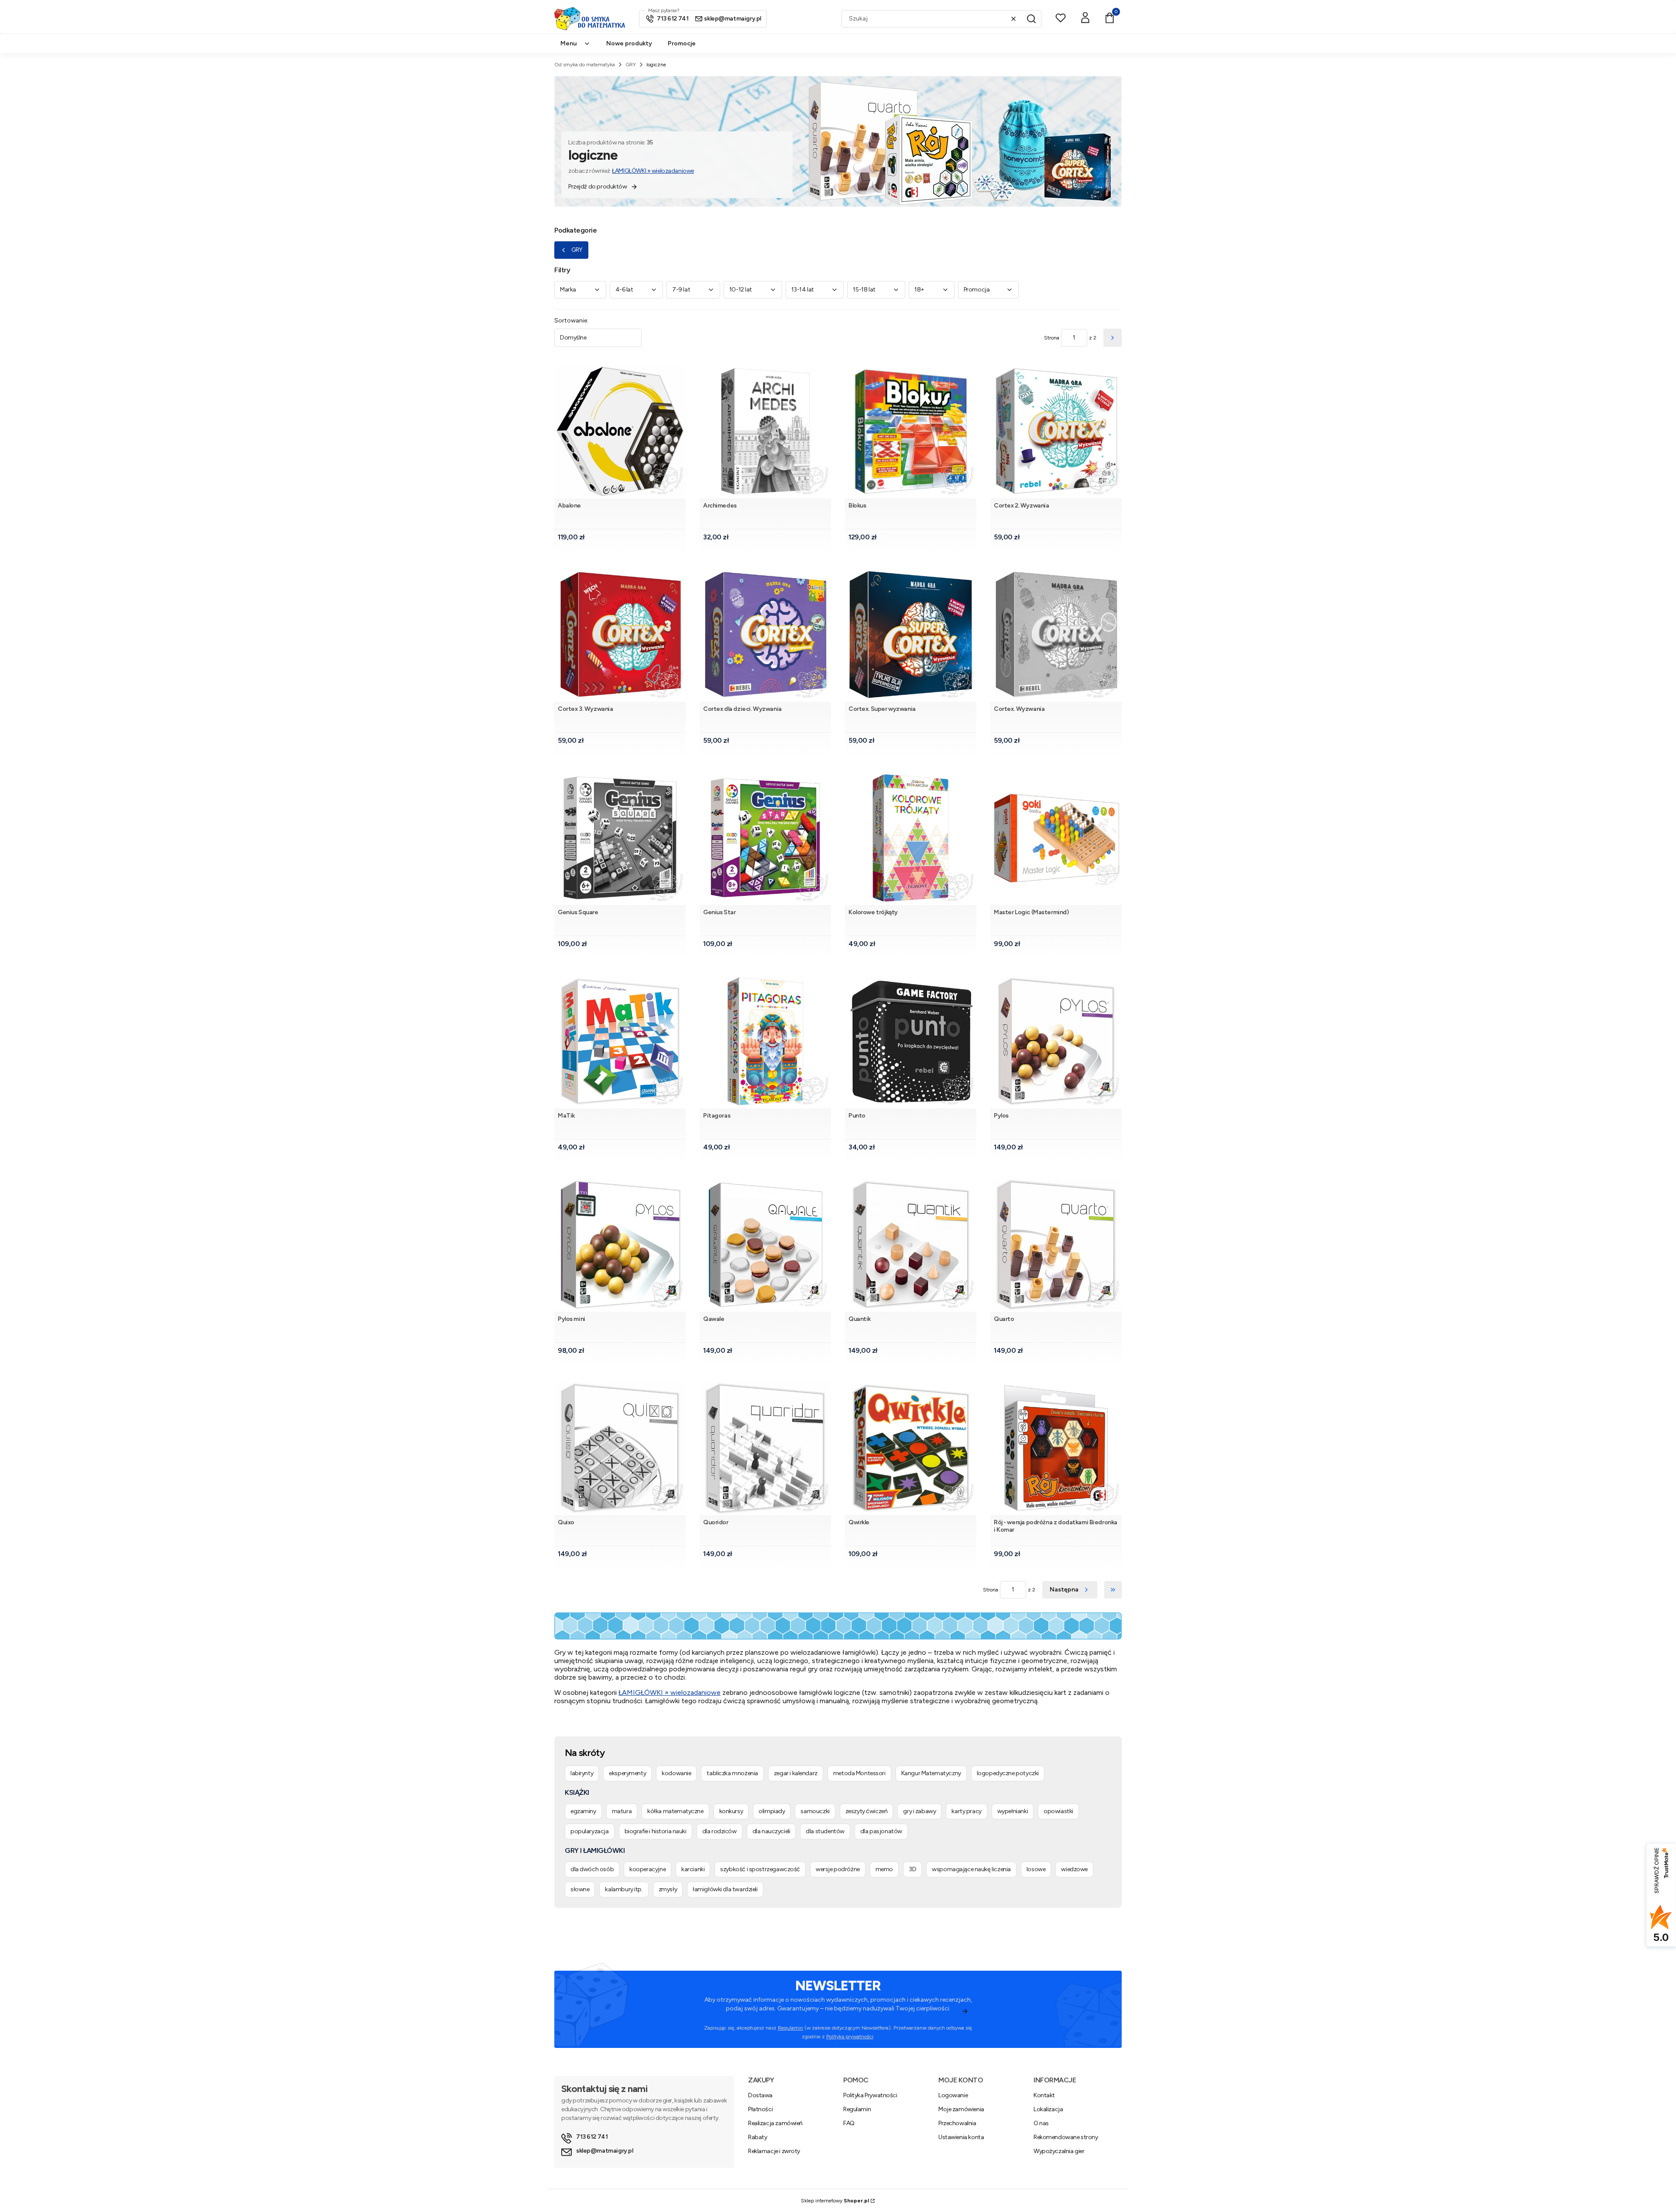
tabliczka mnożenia (732, 1773)
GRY (631, 65)
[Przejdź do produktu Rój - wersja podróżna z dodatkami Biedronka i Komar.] (1056, 1448)
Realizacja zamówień (775, 2123)
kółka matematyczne (675, 1811)
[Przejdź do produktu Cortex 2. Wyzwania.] (1056, 431)
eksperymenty (627, 1773)
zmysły (668, 1889)
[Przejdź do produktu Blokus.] (911, 431)
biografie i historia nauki (656, 1831)
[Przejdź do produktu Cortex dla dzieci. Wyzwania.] (765, 635)
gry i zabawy (919, 1811)
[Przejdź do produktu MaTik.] (620, 1041)
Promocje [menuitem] (682, 43)
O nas (1041, 2123)
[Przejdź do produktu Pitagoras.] (765, 1041)
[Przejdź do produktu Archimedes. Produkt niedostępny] (765, 431)
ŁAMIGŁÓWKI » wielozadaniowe (653, 171)
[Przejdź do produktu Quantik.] (911, 1245)
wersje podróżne (838, 1869)
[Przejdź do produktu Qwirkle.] (911, 1448)
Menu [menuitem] (568, 43)
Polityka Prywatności (870, 2095)
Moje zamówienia (961, 2109)
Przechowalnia (957, 2123)
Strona (1052, 338)
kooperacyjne (647, 1869)
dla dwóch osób (592, 1869)
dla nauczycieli (771, 1831)
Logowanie (953, 2095)
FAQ (849, 2123)
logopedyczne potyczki (1008, 1773)
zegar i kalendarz (796, 1773)
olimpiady (772, 1811)
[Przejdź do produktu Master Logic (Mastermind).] (1056, 838)
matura (622, 1811)
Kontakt (1044, 2095)
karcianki (693, 1869)
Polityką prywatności (850, 2037)
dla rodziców (720, 1831)
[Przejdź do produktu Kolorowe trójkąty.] (911, 838)
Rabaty (757, 2137)
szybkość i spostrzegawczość (760, 1869)
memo (884, 1869)
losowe (1036, 1869)
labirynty (582, 1773)
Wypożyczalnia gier (1059, 2151)
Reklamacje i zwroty (774, 2151)
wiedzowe (1074, 1869)
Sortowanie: (571, 321)
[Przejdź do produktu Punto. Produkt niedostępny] (911, 1041)
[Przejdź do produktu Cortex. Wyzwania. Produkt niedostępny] (1056, 635)
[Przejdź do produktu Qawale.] (765, 1245)
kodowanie (676, 1773)
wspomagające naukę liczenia (971, 1869)
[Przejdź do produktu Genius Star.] (765, 838)
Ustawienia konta (961, 2137)
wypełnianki (1013, 1811)
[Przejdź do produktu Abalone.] (620, 431)
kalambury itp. (624, 1889)
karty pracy (966, 1811)
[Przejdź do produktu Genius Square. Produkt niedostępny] (620, 838)
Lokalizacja (1048, 2109)
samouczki (815, 1811)
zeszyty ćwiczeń (867, 1811)
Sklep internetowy (835, 2201)
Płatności (760, 2109)
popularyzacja (590, 1831)
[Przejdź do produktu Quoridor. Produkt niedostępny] (765, 1448)
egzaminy (583, 1811)
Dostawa (760, 2095)
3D (912, 1869)
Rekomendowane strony (1066, 2137)
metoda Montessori (859, 1773)
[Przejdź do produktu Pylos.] (1056, 1041)
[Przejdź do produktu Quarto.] (1056, 1245)
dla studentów (825, 1831)
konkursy (731, 1811)
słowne (580, 1889)
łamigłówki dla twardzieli (725, 1889)
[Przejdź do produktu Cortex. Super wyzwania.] (911, 635)
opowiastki (1058, 1811)
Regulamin (790, 2028)
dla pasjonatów (881, 1831)
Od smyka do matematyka (585, 65)
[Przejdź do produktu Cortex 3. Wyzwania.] (620, 635)
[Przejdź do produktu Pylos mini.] (620, 1245)
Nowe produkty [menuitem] (629, 43)
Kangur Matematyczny (931, 1773)
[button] (1031, 19)
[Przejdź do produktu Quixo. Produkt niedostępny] (620, 1448)
